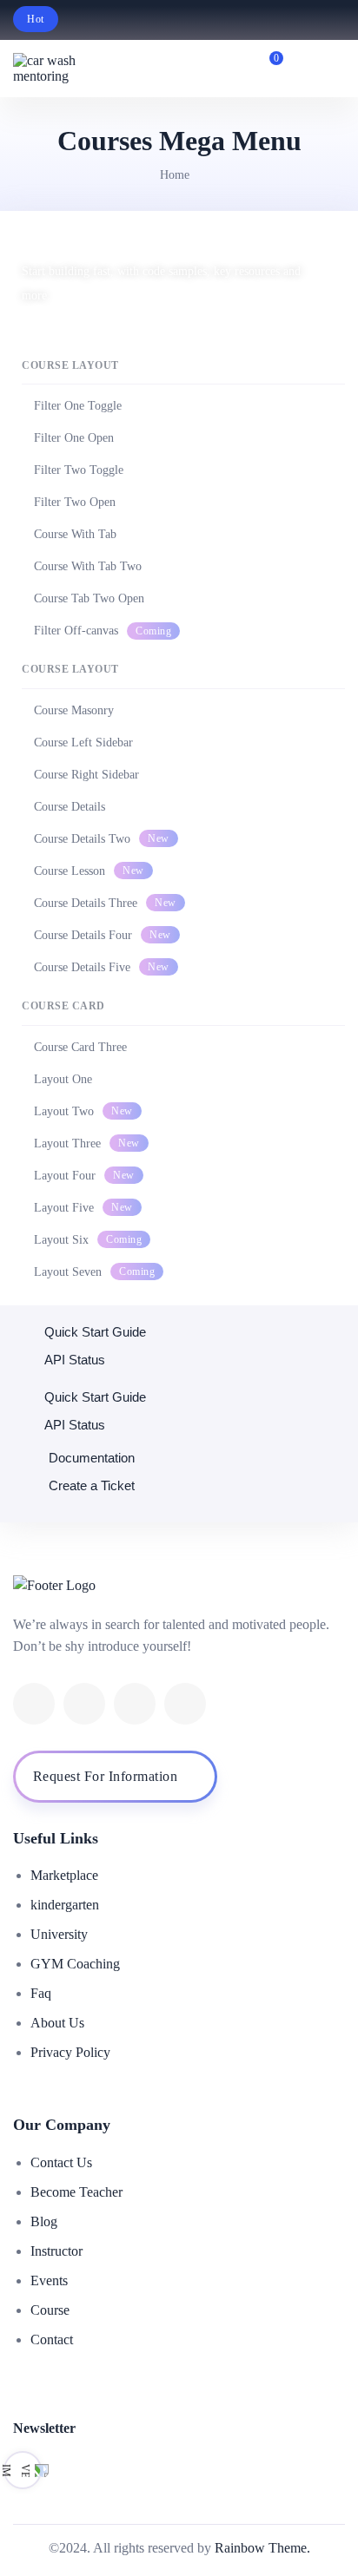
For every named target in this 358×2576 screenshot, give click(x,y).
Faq (41, 1993)
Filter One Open (74, 438)
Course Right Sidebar (86, 775)
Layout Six (88, 1240)
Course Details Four (103, 935)
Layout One (63, 1079)
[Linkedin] (135, 1704)
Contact (52, 2339)
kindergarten (65, 1905)
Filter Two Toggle (79, 470)
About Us (57, 2023)
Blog (44, 2221)
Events (49, 2280)
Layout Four (84, 1176)
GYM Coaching (75, 1964)
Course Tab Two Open (89, 598)
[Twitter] (84, 1704)
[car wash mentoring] (61, 69)
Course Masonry (74, 710)
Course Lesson (89, 871)
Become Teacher (76, 2192)
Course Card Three (80, 1047)
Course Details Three (105, 903)
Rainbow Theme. (262, 2548)
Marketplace (64, 1875)
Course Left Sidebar (83, 743)
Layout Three (87, 1143)
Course (50, 2310)
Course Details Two (102, 839)
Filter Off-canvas (103, 631)
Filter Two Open (75, 502)
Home (175, 175)
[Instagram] (185, 1704)
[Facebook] (34, 1704)
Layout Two (83, 1111)
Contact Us (61, 2162)
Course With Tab (75, 534)
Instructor (56, 2251)
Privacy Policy (70, 2052)
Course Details (70, 807)
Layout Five (83, 1208)
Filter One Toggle (78, 406)
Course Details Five (102, 967)
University (59, 1934)
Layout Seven (94, 1272)
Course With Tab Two (88, 566)
